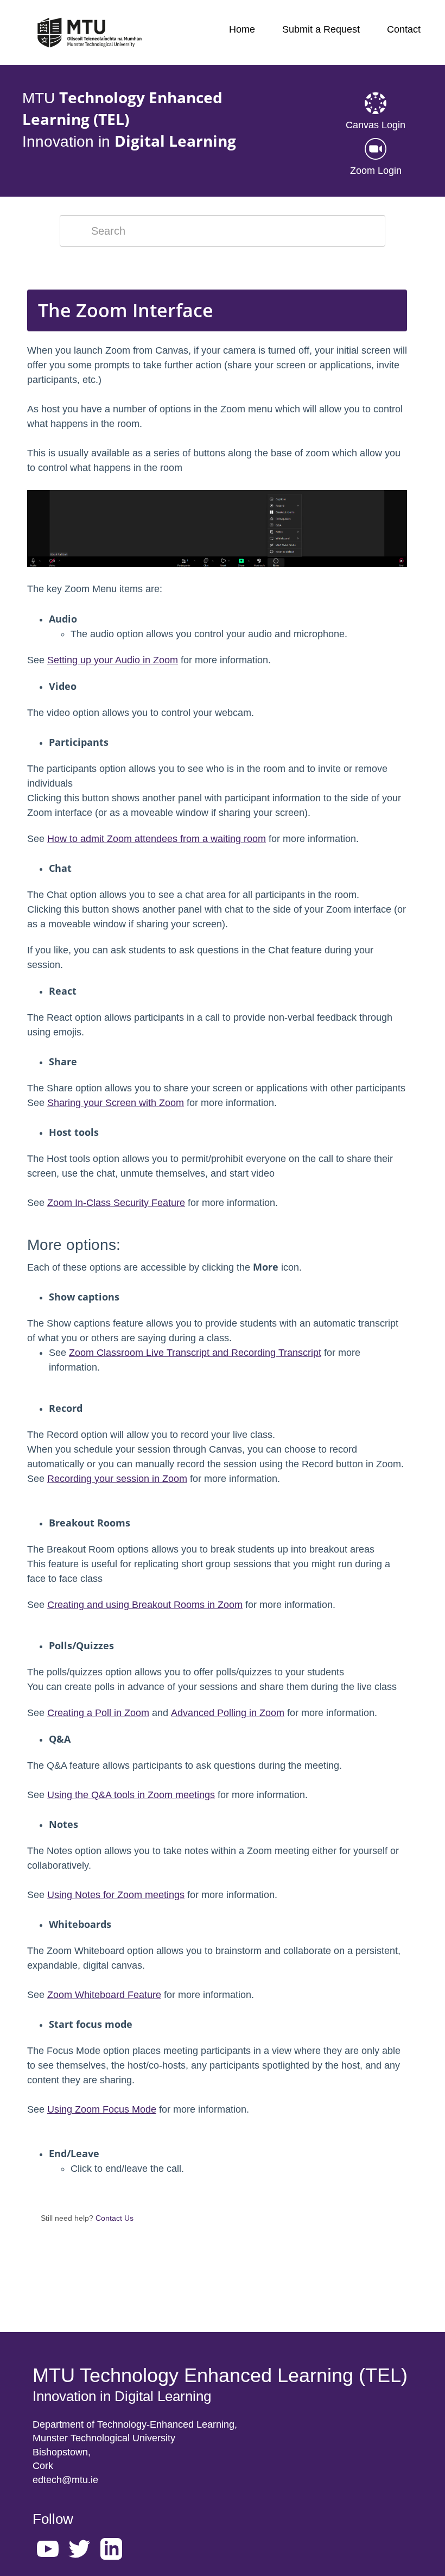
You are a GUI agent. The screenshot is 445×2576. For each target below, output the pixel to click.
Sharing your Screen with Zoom (116, 1103)
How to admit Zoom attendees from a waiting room (157, 839)
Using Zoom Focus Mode (102, 2109)
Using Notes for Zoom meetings (116, 1895)
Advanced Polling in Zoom (228, 1713)
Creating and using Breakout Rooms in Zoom (145, 1605)
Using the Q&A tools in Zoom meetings (131, 1795)
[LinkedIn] (114, 2551)
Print (370, 273)
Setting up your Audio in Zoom (113, 660)
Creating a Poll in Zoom (98, 1713)
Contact (404, 29)
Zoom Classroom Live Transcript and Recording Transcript (195, 1353)
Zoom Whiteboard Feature (104, 1995)
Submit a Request (321, 29)
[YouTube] (50, 2551)
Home (242, 29)
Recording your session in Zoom (117, 1479)
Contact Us (115, 2218)
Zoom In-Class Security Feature (116, 1203)
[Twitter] (82, 2551)
